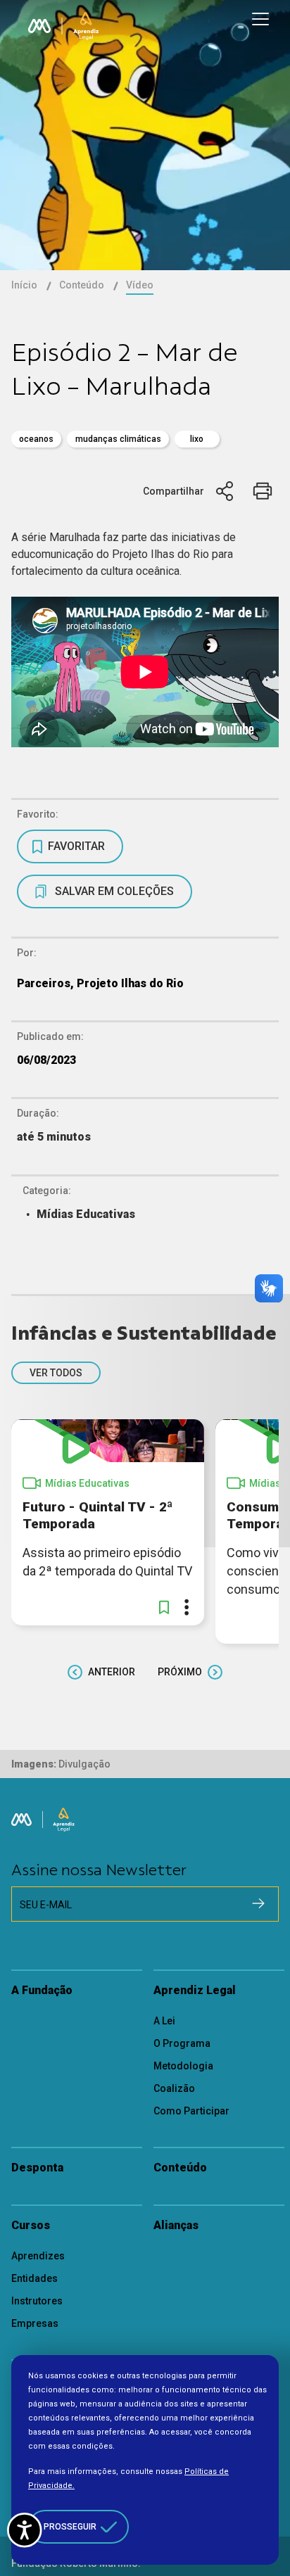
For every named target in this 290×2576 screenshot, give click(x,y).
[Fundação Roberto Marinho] (39, 26)
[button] (164, 1607)
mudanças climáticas (118, 439)
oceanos (36, 439)
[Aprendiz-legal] (86, 26)
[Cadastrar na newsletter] (258, 1903)
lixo (197, 439)
